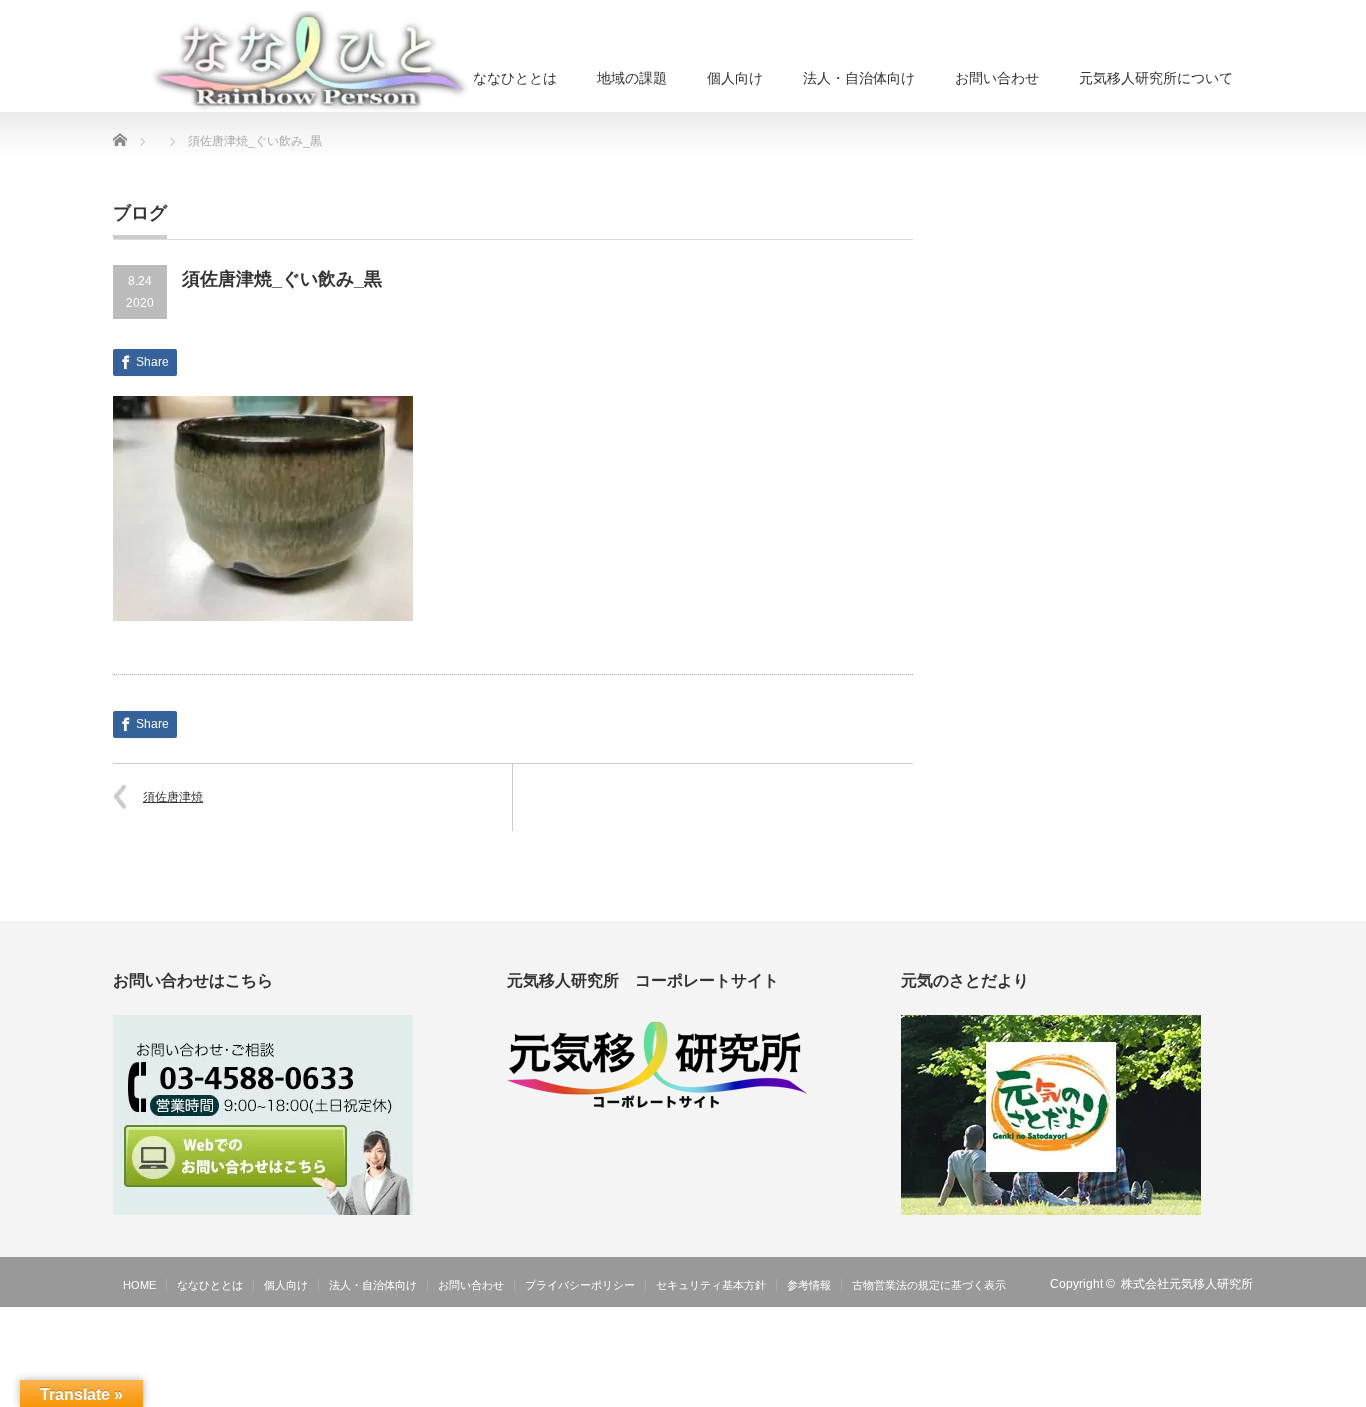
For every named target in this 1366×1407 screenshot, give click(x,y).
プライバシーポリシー (580, 1285)
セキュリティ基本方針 (711, 1285)
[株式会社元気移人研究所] (311, 61)
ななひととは (515, 78)
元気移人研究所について (1156, 78)
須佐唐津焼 (173, 797)
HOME (139, 1285)
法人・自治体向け (859, 78)
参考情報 (809, 1285)
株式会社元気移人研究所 (1187, 1284)
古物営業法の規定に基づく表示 (929, 1285)
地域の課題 (632, 78)
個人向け (735, 78)
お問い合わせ (997, 78)
